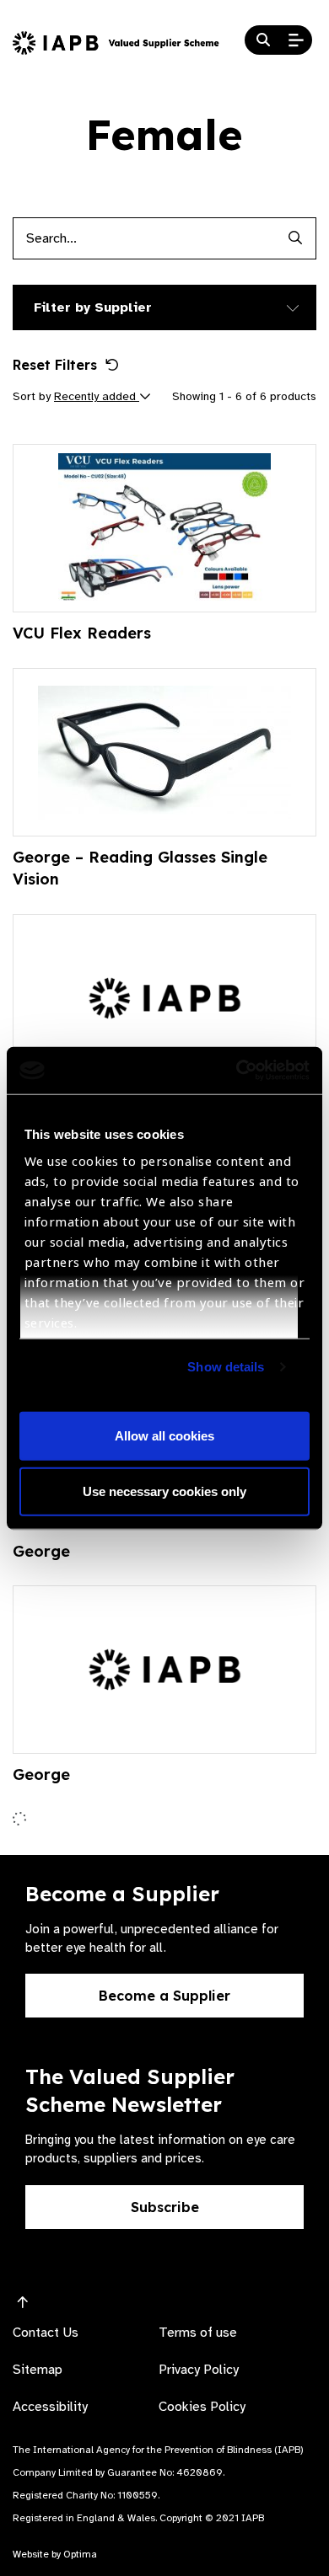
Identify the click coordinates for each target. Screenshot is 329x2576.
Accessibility (50, 2407)
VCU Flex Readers (82, 633)
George (41, 1551)
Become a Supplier (164, 1996)
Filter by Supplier (93, 307)
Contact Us (46, 2333)
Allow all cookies (164, 1436)
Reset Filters (55, 365)
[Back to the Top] (23, 2303)
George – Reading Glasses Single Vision (140, 868)
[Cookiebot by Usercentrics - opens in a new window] (237, 1071)
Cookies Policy (202, 2407)
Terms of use (198, 2333)
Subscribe (165, 2207)
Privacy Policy (199, 2370)
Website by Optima (55, 2554)
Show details (226, 1367)
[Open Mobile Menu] (296, 40)
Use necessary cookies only (164, 1491)
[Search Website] (263, 40)
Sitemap (38, 2370)
